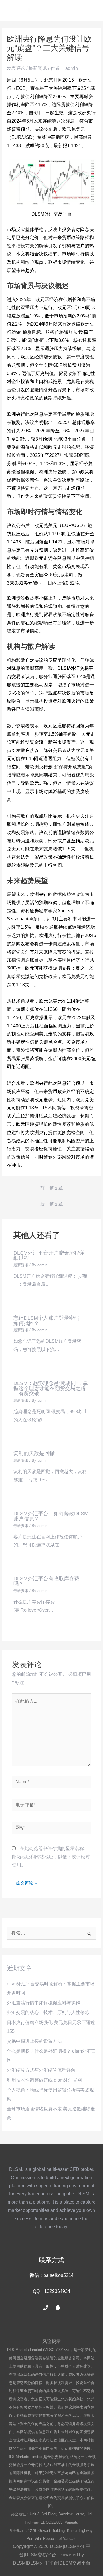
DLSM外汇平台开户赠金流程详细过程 (49, 1255)
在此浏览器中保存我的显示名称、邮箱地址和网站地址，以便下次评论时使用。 (51, 1857)
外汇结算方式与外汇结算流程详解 (41, 2070)
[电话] (45, 2308)
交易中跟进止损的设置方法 (34, 2041)
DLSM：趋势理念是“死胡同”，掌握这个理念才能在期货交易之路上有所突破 (51, 1388)
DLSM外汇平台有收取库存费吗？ (46, 1581)
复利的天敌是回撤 (34, 1453)
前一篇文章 (51, 1188)
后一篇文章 (51, 1204)
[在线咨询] (58, 2308)
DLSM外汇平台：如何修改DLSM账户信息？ (51, 1516)
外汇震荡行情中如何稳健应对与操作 (43, 2003)
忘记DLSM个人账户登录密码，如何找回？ (49, 1320)
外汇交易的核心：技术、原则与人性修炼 (48, 2012)
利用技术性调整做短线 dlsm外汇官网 (44, 2080)
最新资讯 (38, 68)
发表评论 (16, 68)
